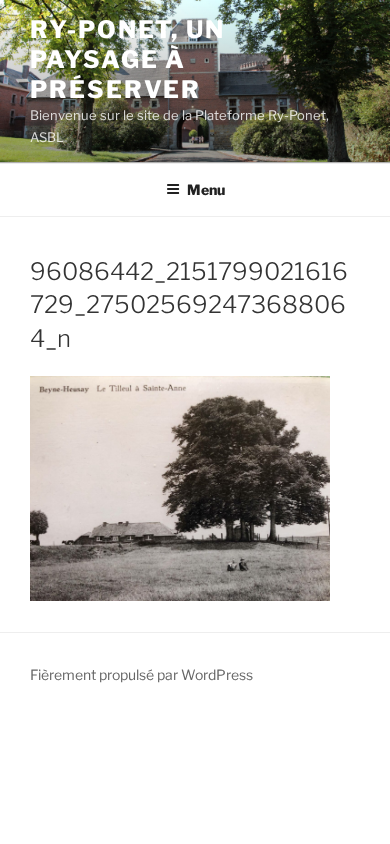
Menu (206, 189)
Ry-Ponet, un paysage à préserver (127, 59)
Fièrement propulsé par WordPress (141, 674)
